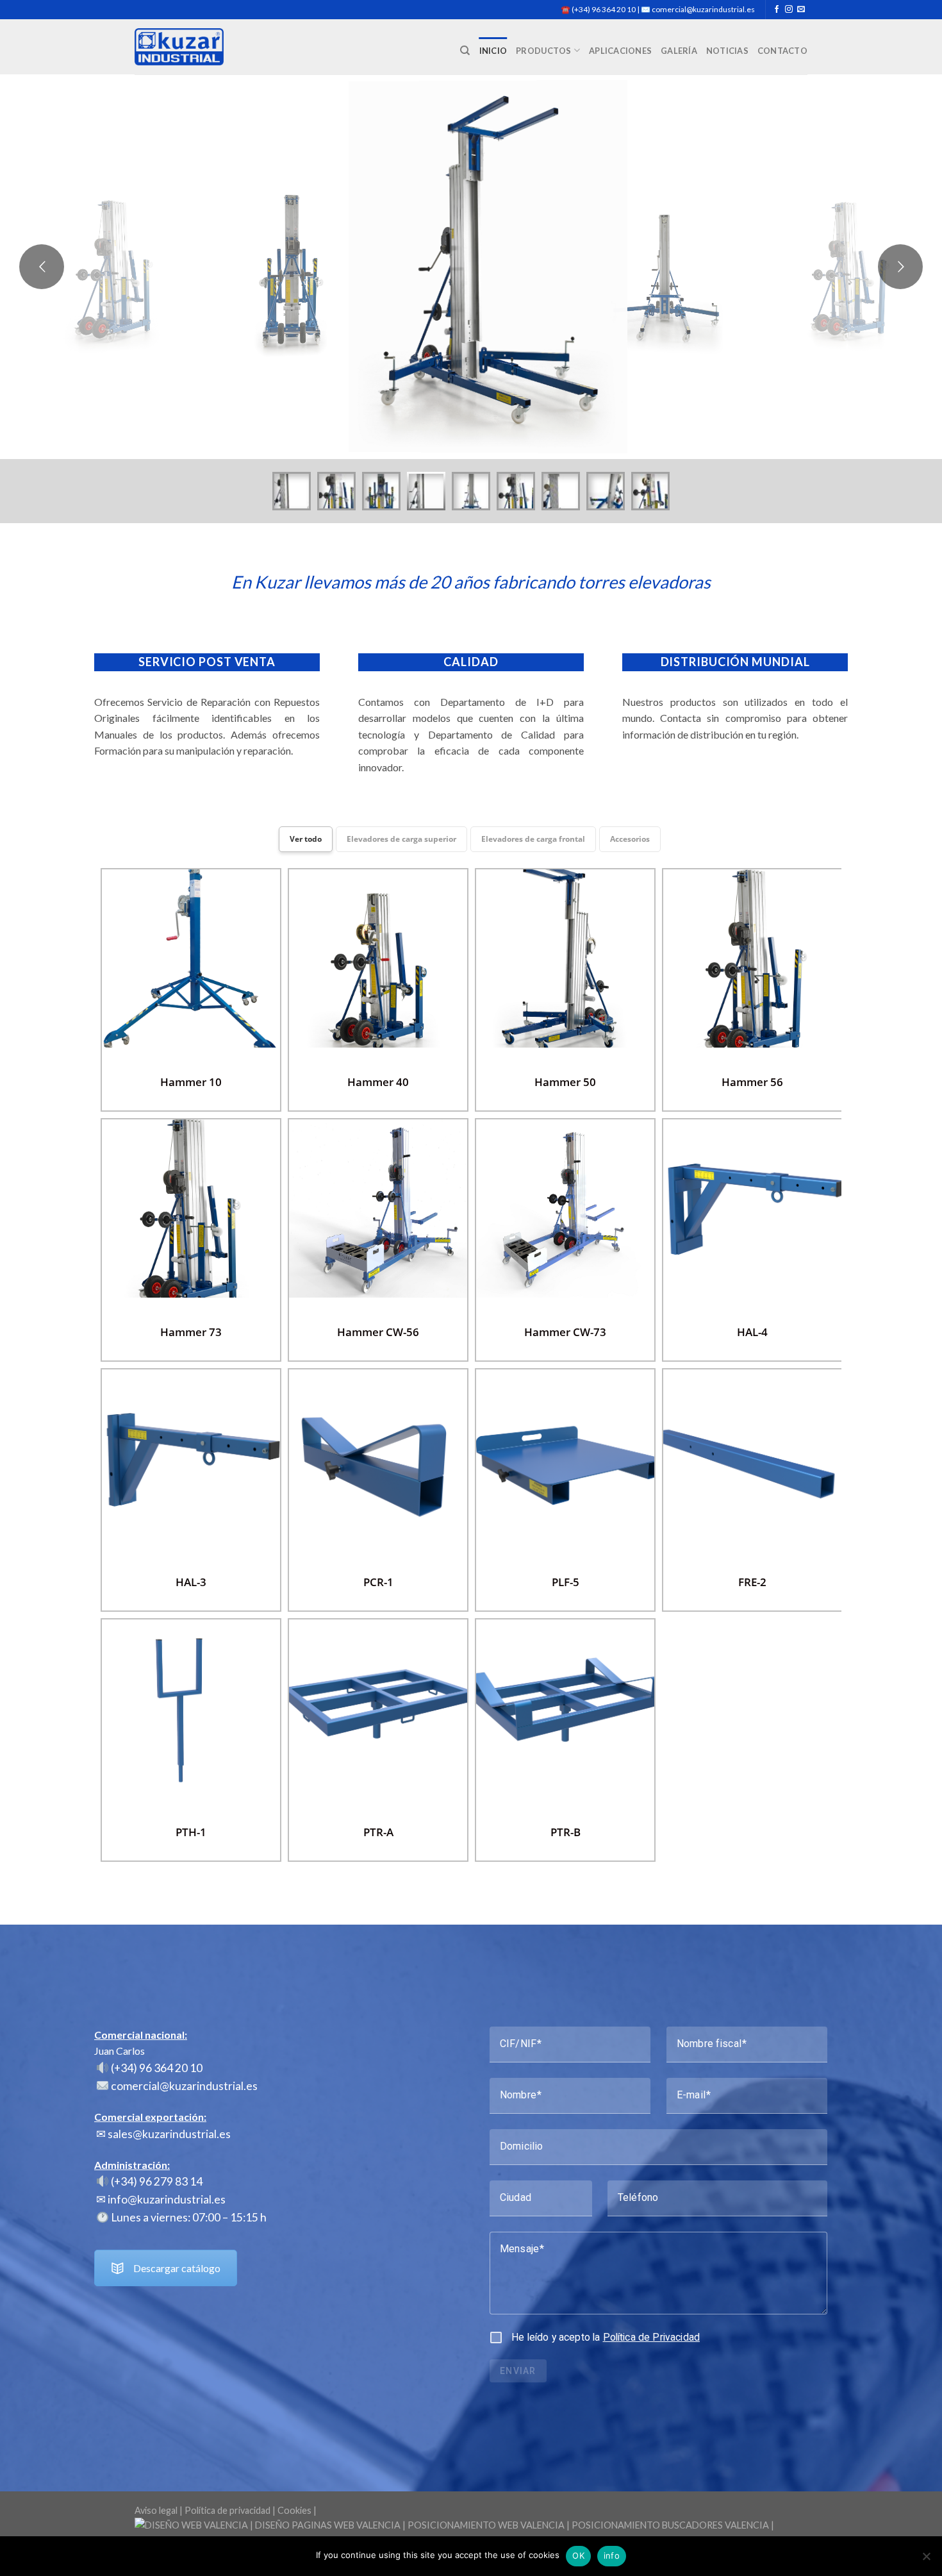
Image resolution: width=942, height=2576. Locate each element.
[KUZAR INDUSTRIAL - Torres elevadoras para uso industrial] (179, 47)
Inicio (493, 51)
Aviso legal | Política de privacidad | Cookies (223, 2510)
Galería (679, 51)
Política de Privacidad (651, 2337)
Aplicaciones (620, 51)
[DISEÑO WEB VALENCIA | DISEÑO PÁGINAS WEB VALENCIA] (471, 2531)
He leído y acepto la (606, 2337)
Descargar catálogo (177, 2268)
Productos (543, 51)
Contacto (782, 51)
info (612, 2555)
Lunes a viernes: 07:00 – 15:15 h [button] (188, 2217)
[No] (926, 2560)
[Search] (465, 51)
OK (578, 2555)
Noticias (727, 51)
